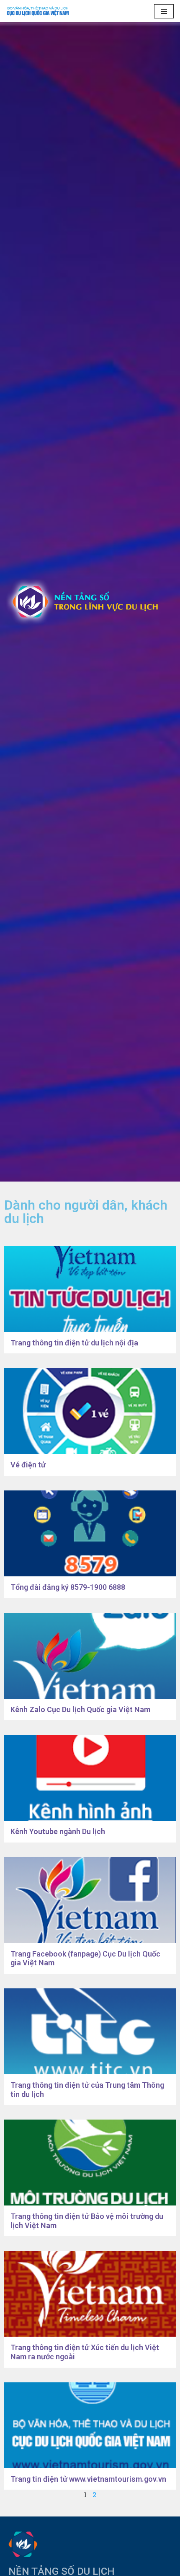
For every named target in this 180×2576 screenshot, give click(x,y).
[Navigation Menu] (164, 11)
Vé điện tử (28, 1465)
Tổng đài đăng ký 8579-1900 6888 (68, 1587)
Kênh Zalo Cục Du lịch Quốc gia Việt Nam (80, 1709)
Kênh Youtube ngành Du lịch (58, 1831)
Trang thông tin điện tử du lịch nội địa (74, 1343)
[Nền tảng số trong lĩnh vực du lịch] (40, 11)
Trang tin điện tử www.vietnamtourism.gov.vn (88, 2479)
